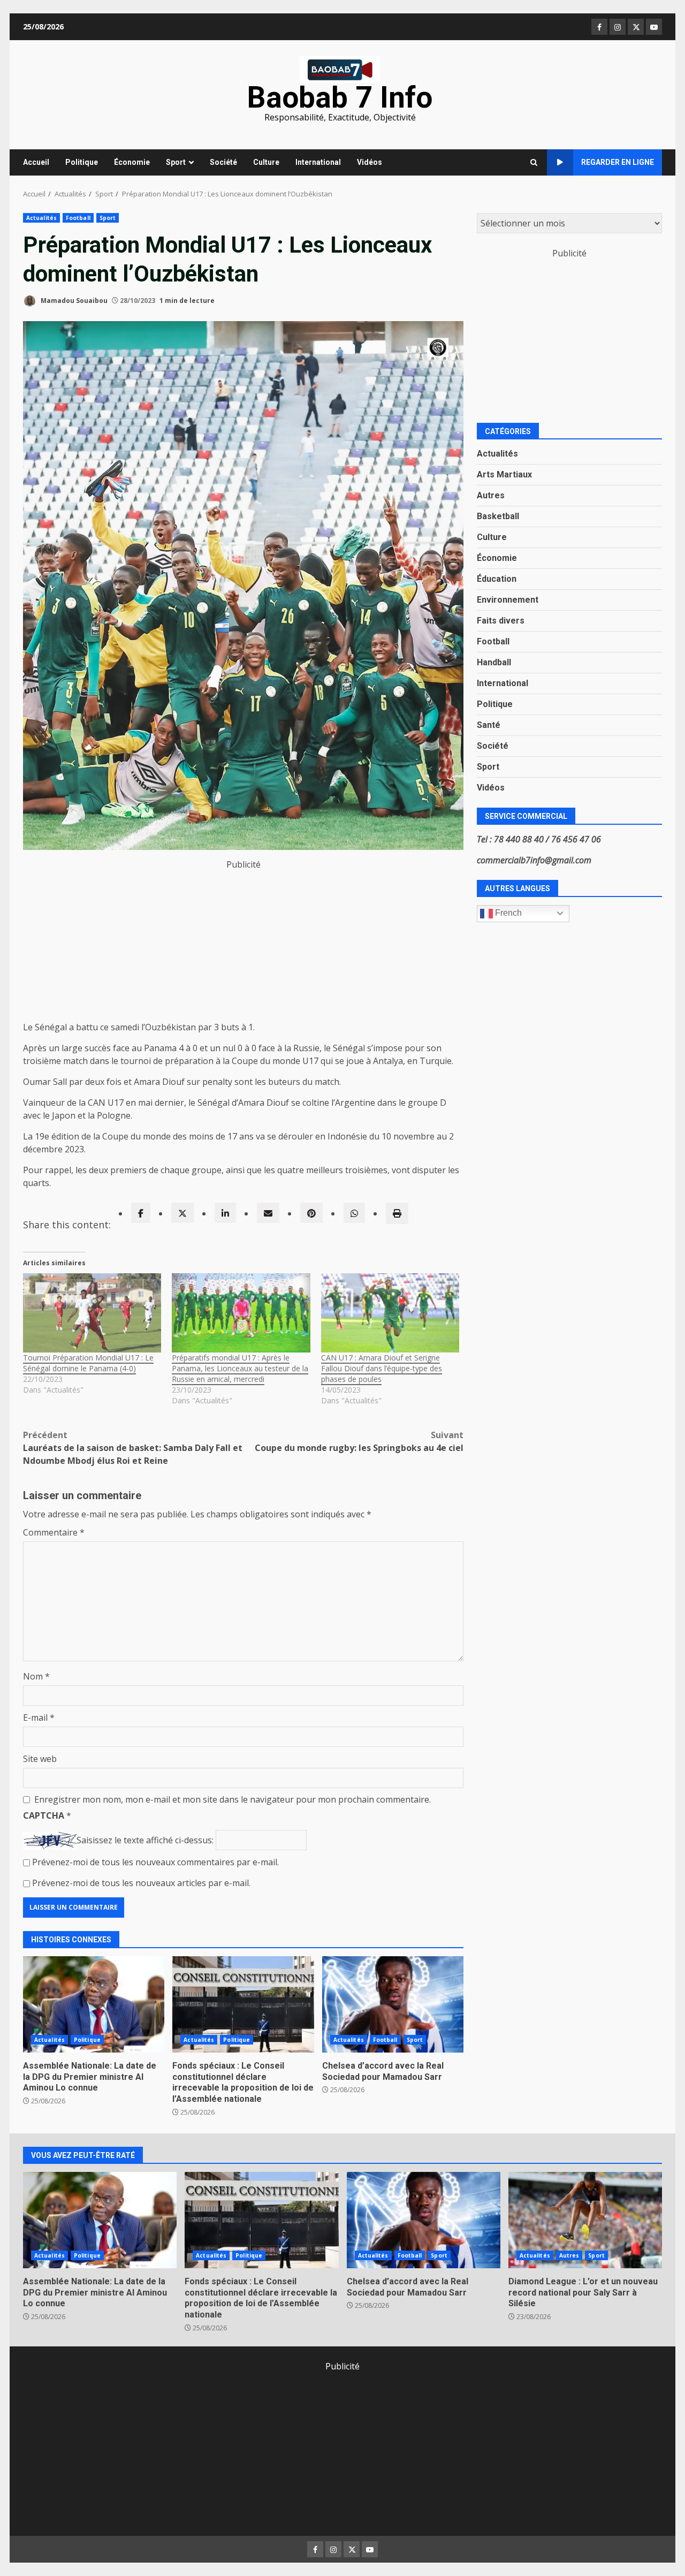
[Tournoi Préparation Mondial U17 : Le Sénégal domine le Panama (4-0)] (92, 1313)
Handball (494, 662)
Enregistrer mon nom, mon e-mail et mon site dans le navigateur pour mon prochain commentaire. (233, 1799)
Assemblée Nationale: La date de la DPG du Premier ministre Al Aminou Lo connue (94, 2004)
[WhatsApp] (354, 1213)
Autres (491, 495)
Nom (36, 1676)
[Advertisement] (243, 946)
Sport (176, 162)
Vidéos (370, 162)
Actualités (41, 218)
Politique (82, 162)
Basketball (498, 516)
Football (78, 218)
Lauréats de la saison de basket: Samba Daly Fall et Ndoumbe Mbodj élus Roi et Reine (133, 1448)
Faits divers (501, 621)
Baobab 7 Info (340, 97)
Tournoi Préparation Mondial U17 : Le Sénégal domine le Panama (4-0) (88, 1363)
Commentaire (54, 1532)
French (507, 913)
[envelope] (268, 1213)
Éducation (497, 579)
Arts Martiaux (504, 474)
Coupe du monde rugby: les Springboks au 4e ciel (359, 1441)
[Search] (534, 163)
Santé (489, 725)
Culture (266, 162)
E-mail (39, 1718)
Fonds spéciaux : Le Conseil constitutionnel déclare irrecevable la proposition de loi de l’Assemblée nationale (243, 2004)
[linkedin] (225, 1213)
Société (223, 162)
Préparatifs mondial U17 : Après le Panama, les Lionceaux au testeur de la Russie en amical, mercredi (240, 1368)
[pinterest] (311, 1213)
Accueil (36, 162)
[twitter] (182, 1213)
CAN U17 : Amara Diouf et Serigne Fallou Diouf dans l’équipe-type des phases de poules (382, 1368)
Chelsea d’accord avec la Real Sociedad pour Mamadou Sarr (393, 2004)
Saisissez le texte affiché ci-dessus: (145, 1840)
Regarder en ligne (618, 162)
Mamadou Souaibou (73, 301)
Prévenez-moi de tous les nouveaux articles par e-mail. (141, 1883)
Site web (40, 1759)
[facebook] (141, 1213)
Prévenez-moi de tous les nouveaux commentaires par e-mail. (155, 1862)
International (318, 162)
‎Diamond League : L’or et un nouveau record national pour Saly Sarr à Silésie (585, 2220)
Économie (132, 162)
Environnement (508, 600)
